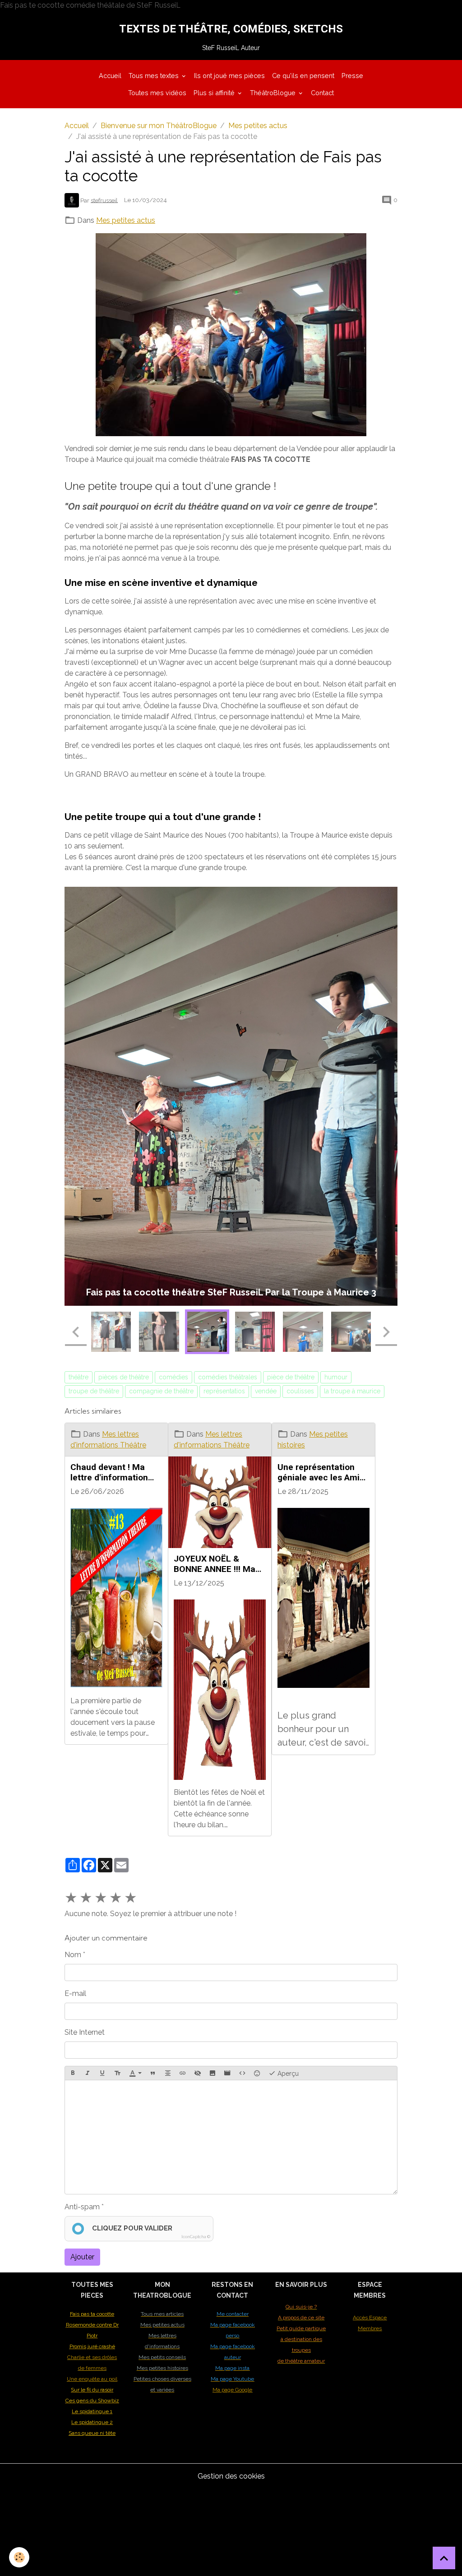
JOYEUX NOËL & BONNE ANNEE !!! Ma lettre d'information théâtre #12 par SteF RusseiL (215, 1670)
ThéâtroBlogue (274, 93)
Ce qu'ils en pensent (303, 76)
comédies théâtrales (228, 1483)
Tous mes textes (155, 76)
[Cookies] (19, 2557)
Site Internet (85, 2139)
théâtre (79, 1483)
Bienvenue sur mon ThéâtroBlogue (159, 126)
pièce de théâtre (291, 1483)
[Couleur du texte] (135, 2180)
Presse (352, 76)
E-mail (75, 2100)
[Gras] (73, 2180)
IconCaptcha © (196, 2343)
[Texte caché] (198, 2180)
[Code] (242, 2180)
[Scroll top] (444, 2558)
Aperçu (287, 2180)
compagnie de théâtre (161, 1498)
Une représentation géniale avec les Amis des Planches (321, 1578)
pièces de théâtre (124, 1483)
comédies (173, 1483)
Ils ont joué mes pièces (229, 76)
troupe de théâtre (94, 1498)
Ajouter (82, 2363)
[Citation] (153, 2180)
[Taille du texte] (117, 2180)
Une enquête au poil (92, 2485)
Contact (322, 93)
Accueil (110, 76)
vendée (266, 1498)
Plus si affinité (215, 93)
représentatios (224, 1498)
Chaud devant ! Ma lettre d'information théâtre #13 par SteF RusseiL (112, 1578)
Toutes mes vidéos (157, 93)
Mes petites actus (258, 126)
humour (336, 1483)
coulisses (300, 1498)
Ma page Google (232, 2496)
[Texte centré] (168, 2180)
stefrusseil (104, 200)
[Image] (213, 2180)
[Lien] (183, 2180)
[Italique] (88, 2180)
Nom (73, 2061)
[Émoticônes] (257, 2180)
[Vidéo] (227, 2180)
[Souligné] (102, 2180)
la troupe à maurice (352, 1498)
